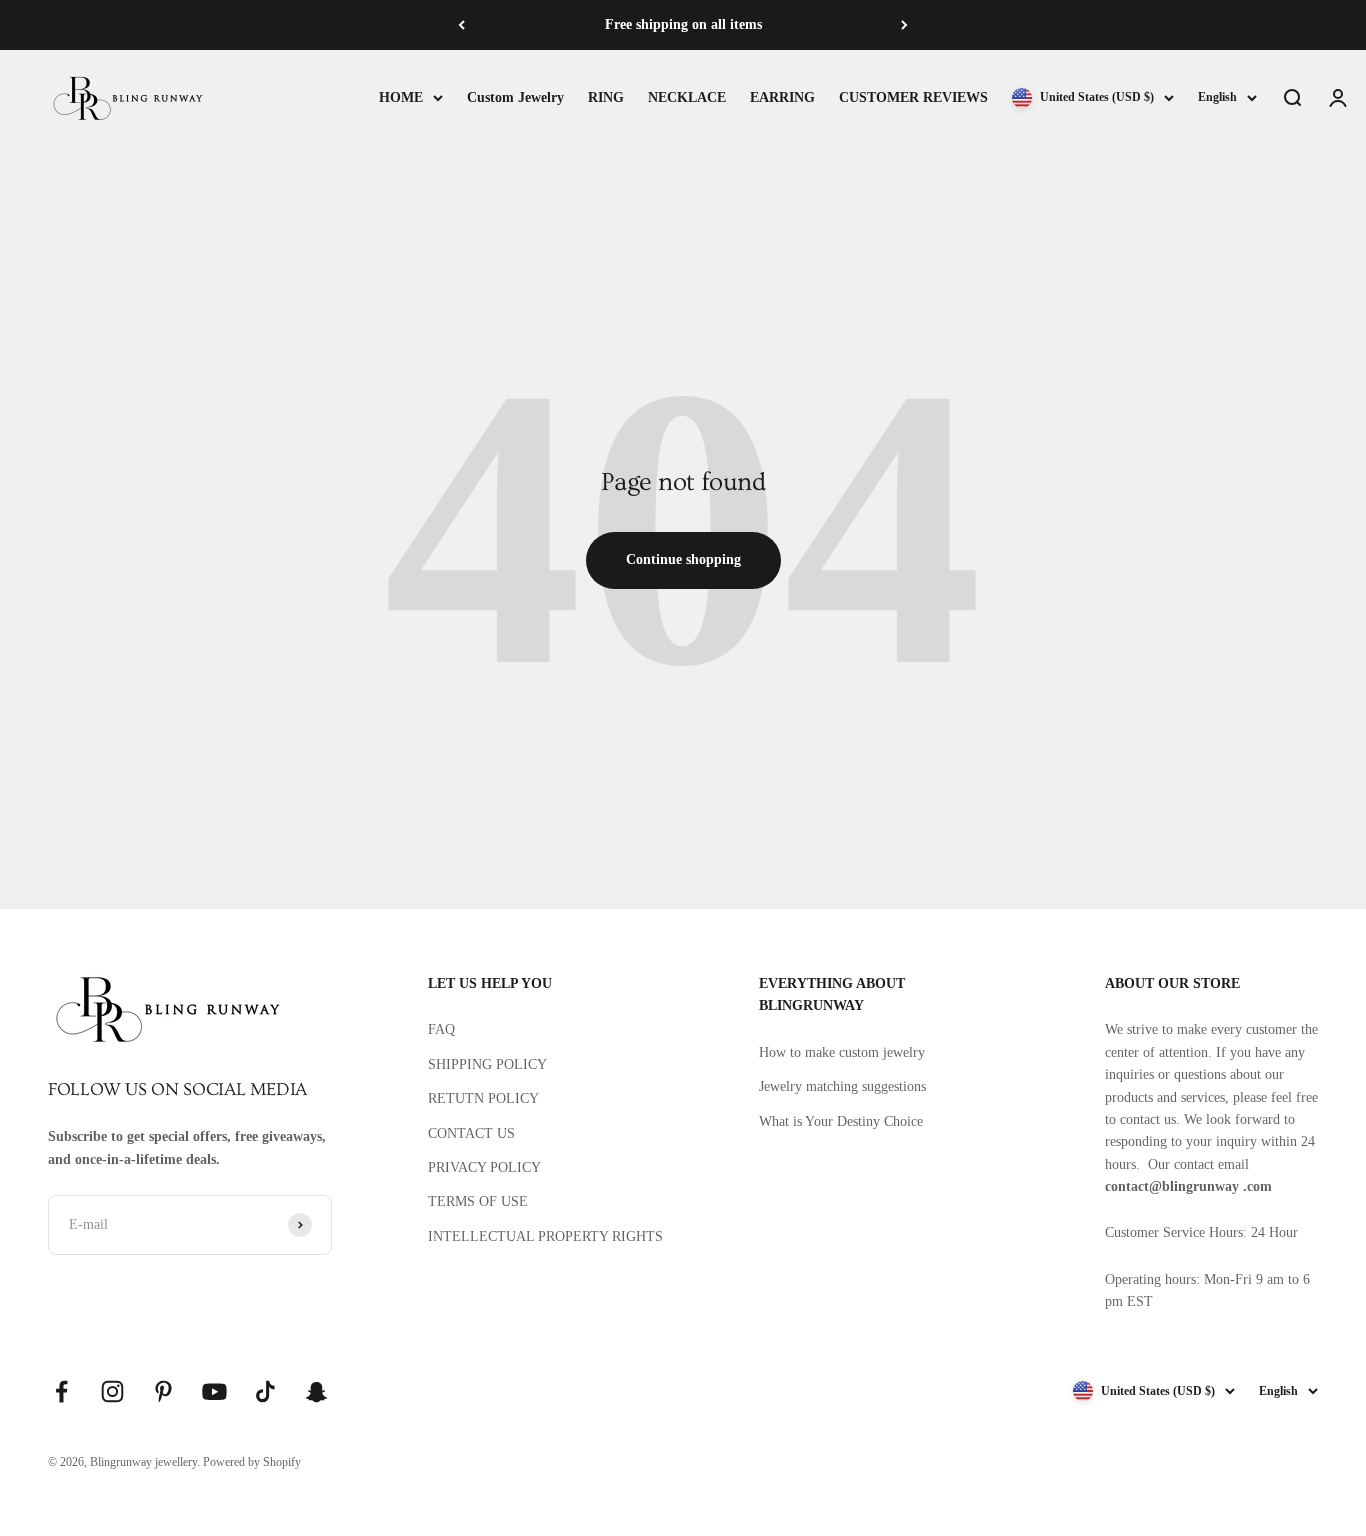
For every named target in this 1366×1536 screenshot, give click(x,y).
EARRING (782, 97)
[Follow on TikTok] (265, 1391)
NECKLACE (687, 97)
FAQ (441, 1029)
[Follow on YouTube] (214, 1391)
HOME (401, 97)
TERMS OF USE (478, 1201)
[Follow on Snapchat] (316, 1391)
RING (606, 97)
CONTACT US (471, 1133)
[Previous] (461, 25)
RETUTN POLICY (483, 1098)
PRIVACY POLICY (484, 1167)
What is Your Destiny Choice (841, 1121)
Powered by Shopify (252, 1462)
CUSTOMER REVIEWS (913, 97)
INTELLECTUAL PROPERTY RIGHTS (545, 1236)
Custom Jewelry (515, 97)
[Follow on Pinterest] (163, 1391)
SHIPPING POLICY (487, 1064)
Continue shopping (683, 559)
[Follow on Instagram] (112, 1391)
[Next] (904, 25)
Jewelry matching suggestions (842, 1086)
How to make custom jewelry (842, 1052)
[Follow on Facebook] (61, 1391)
